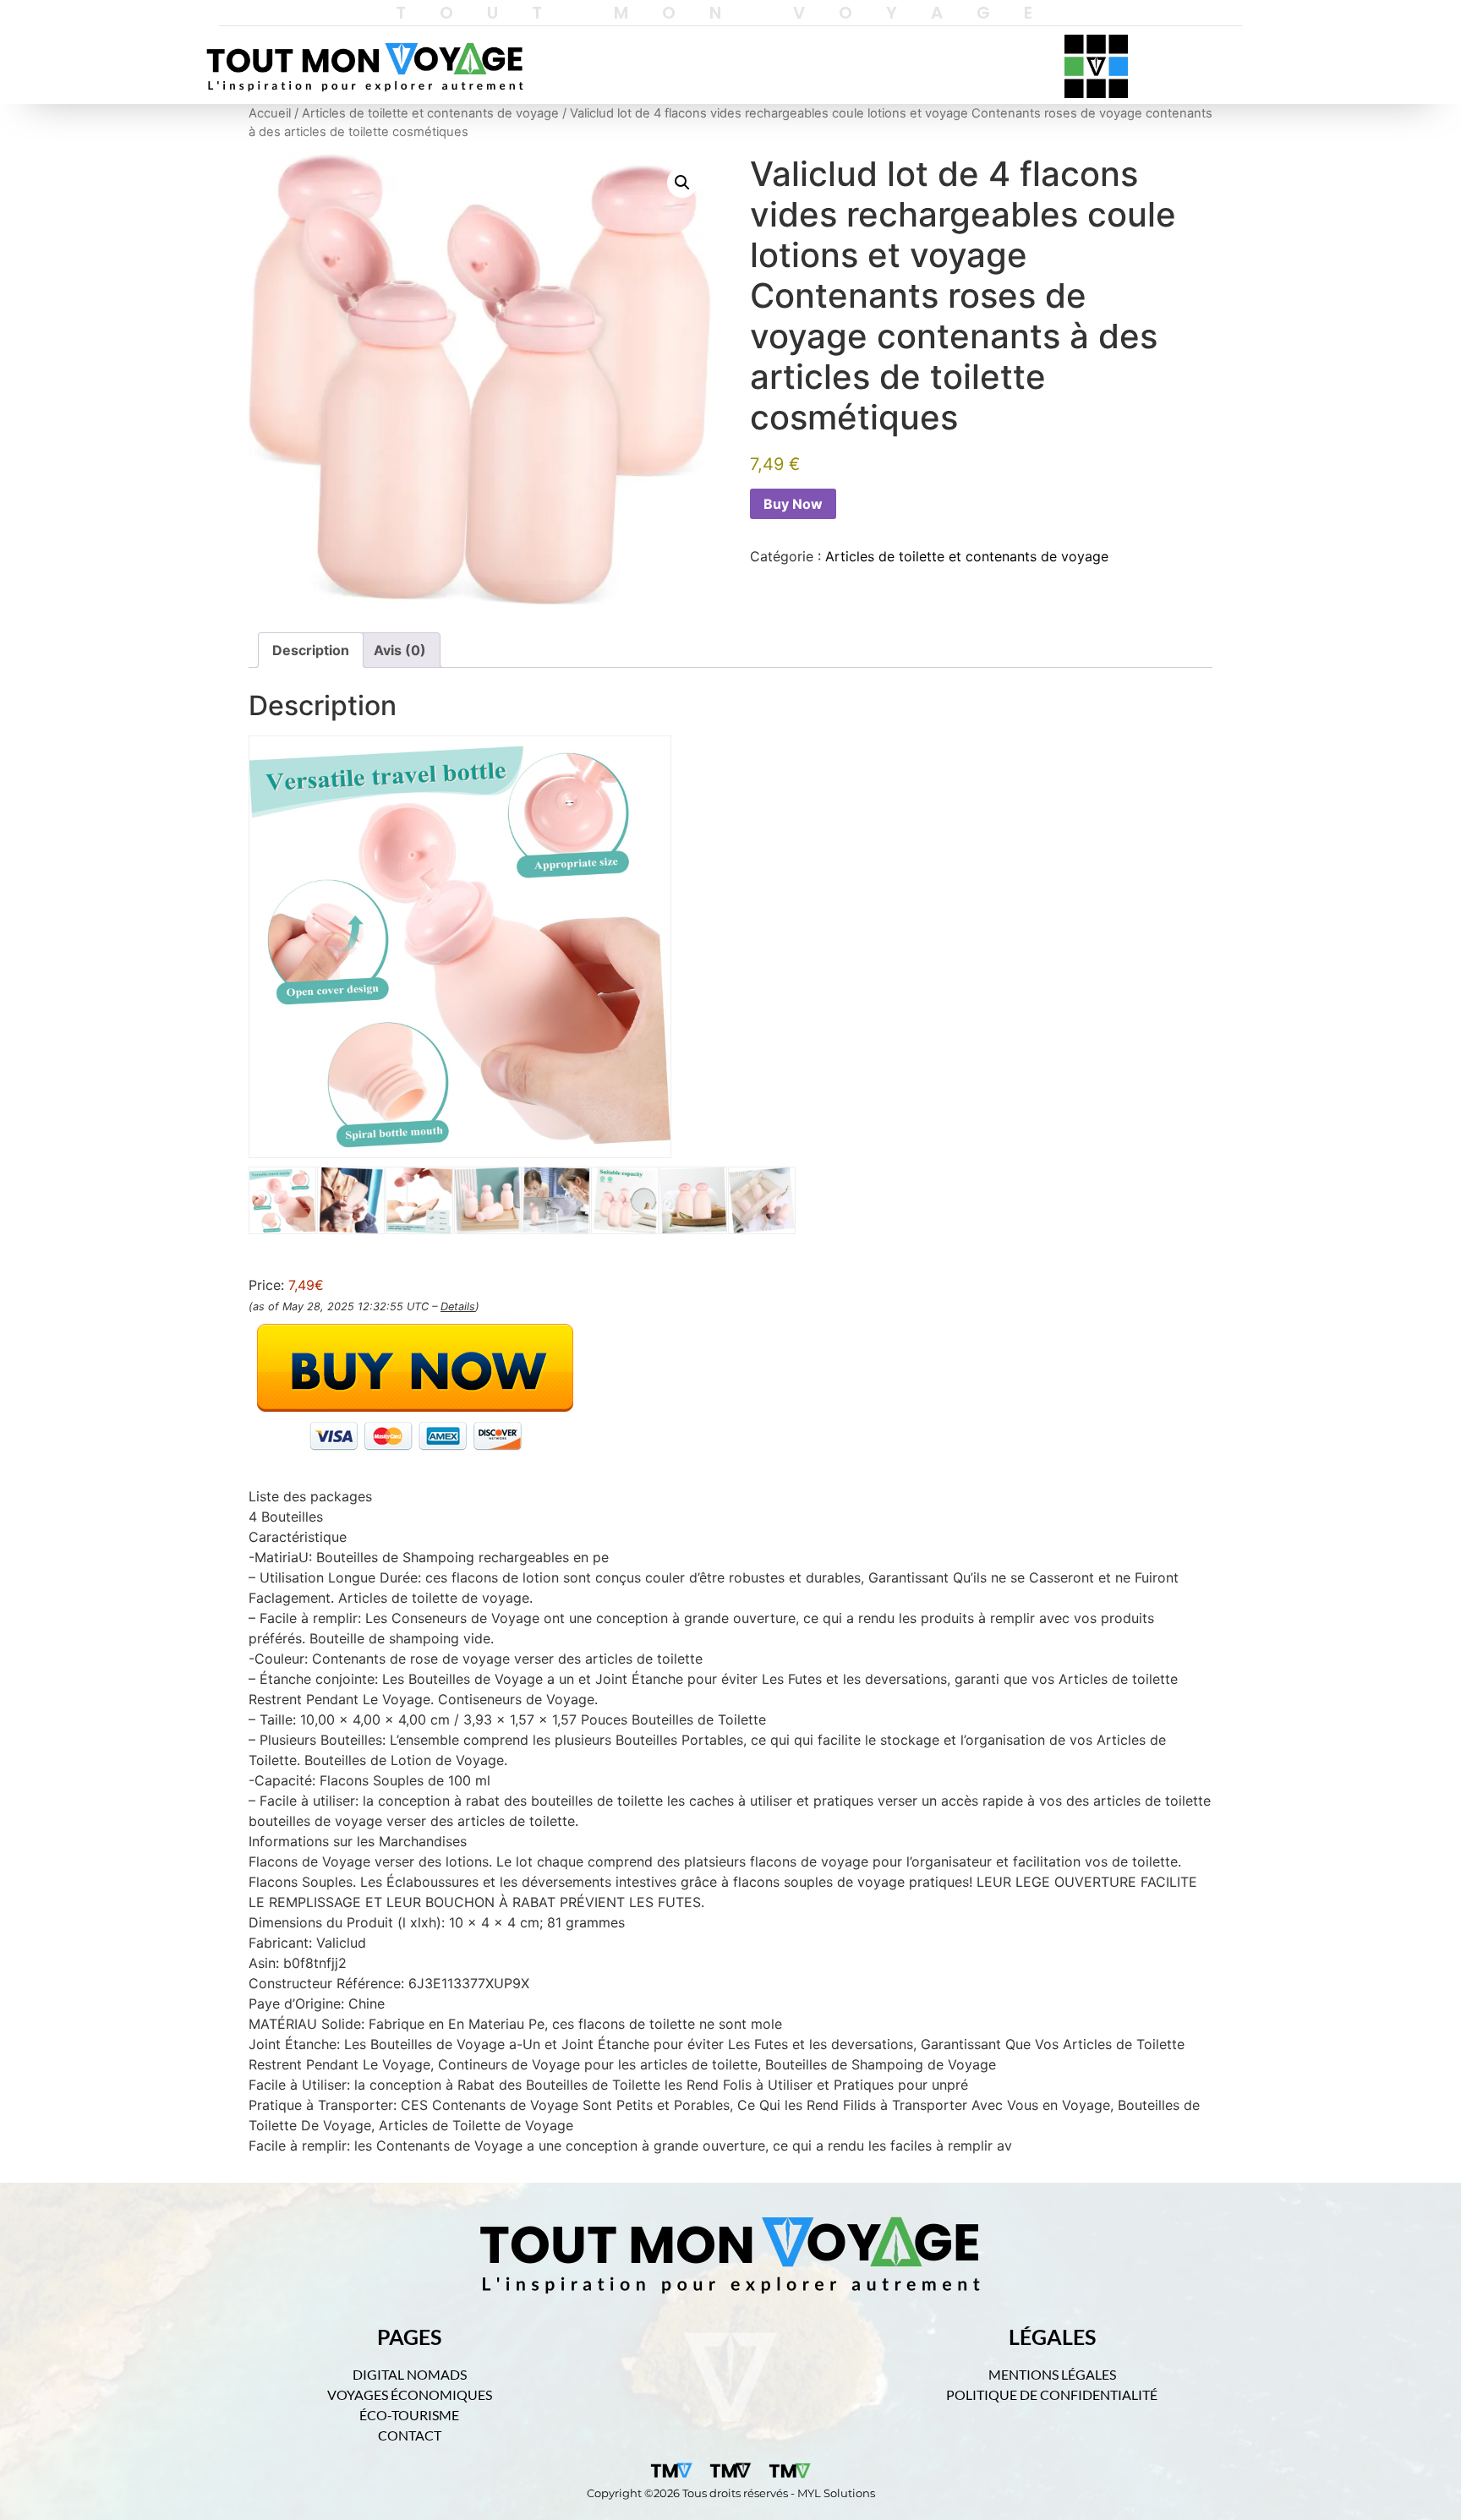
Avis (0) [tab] (400, 650)
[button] (682, 183)
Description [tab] (311, 650)
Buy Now (793, 504)
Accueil (270, 113)
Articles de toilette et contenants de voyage (430, 113)
